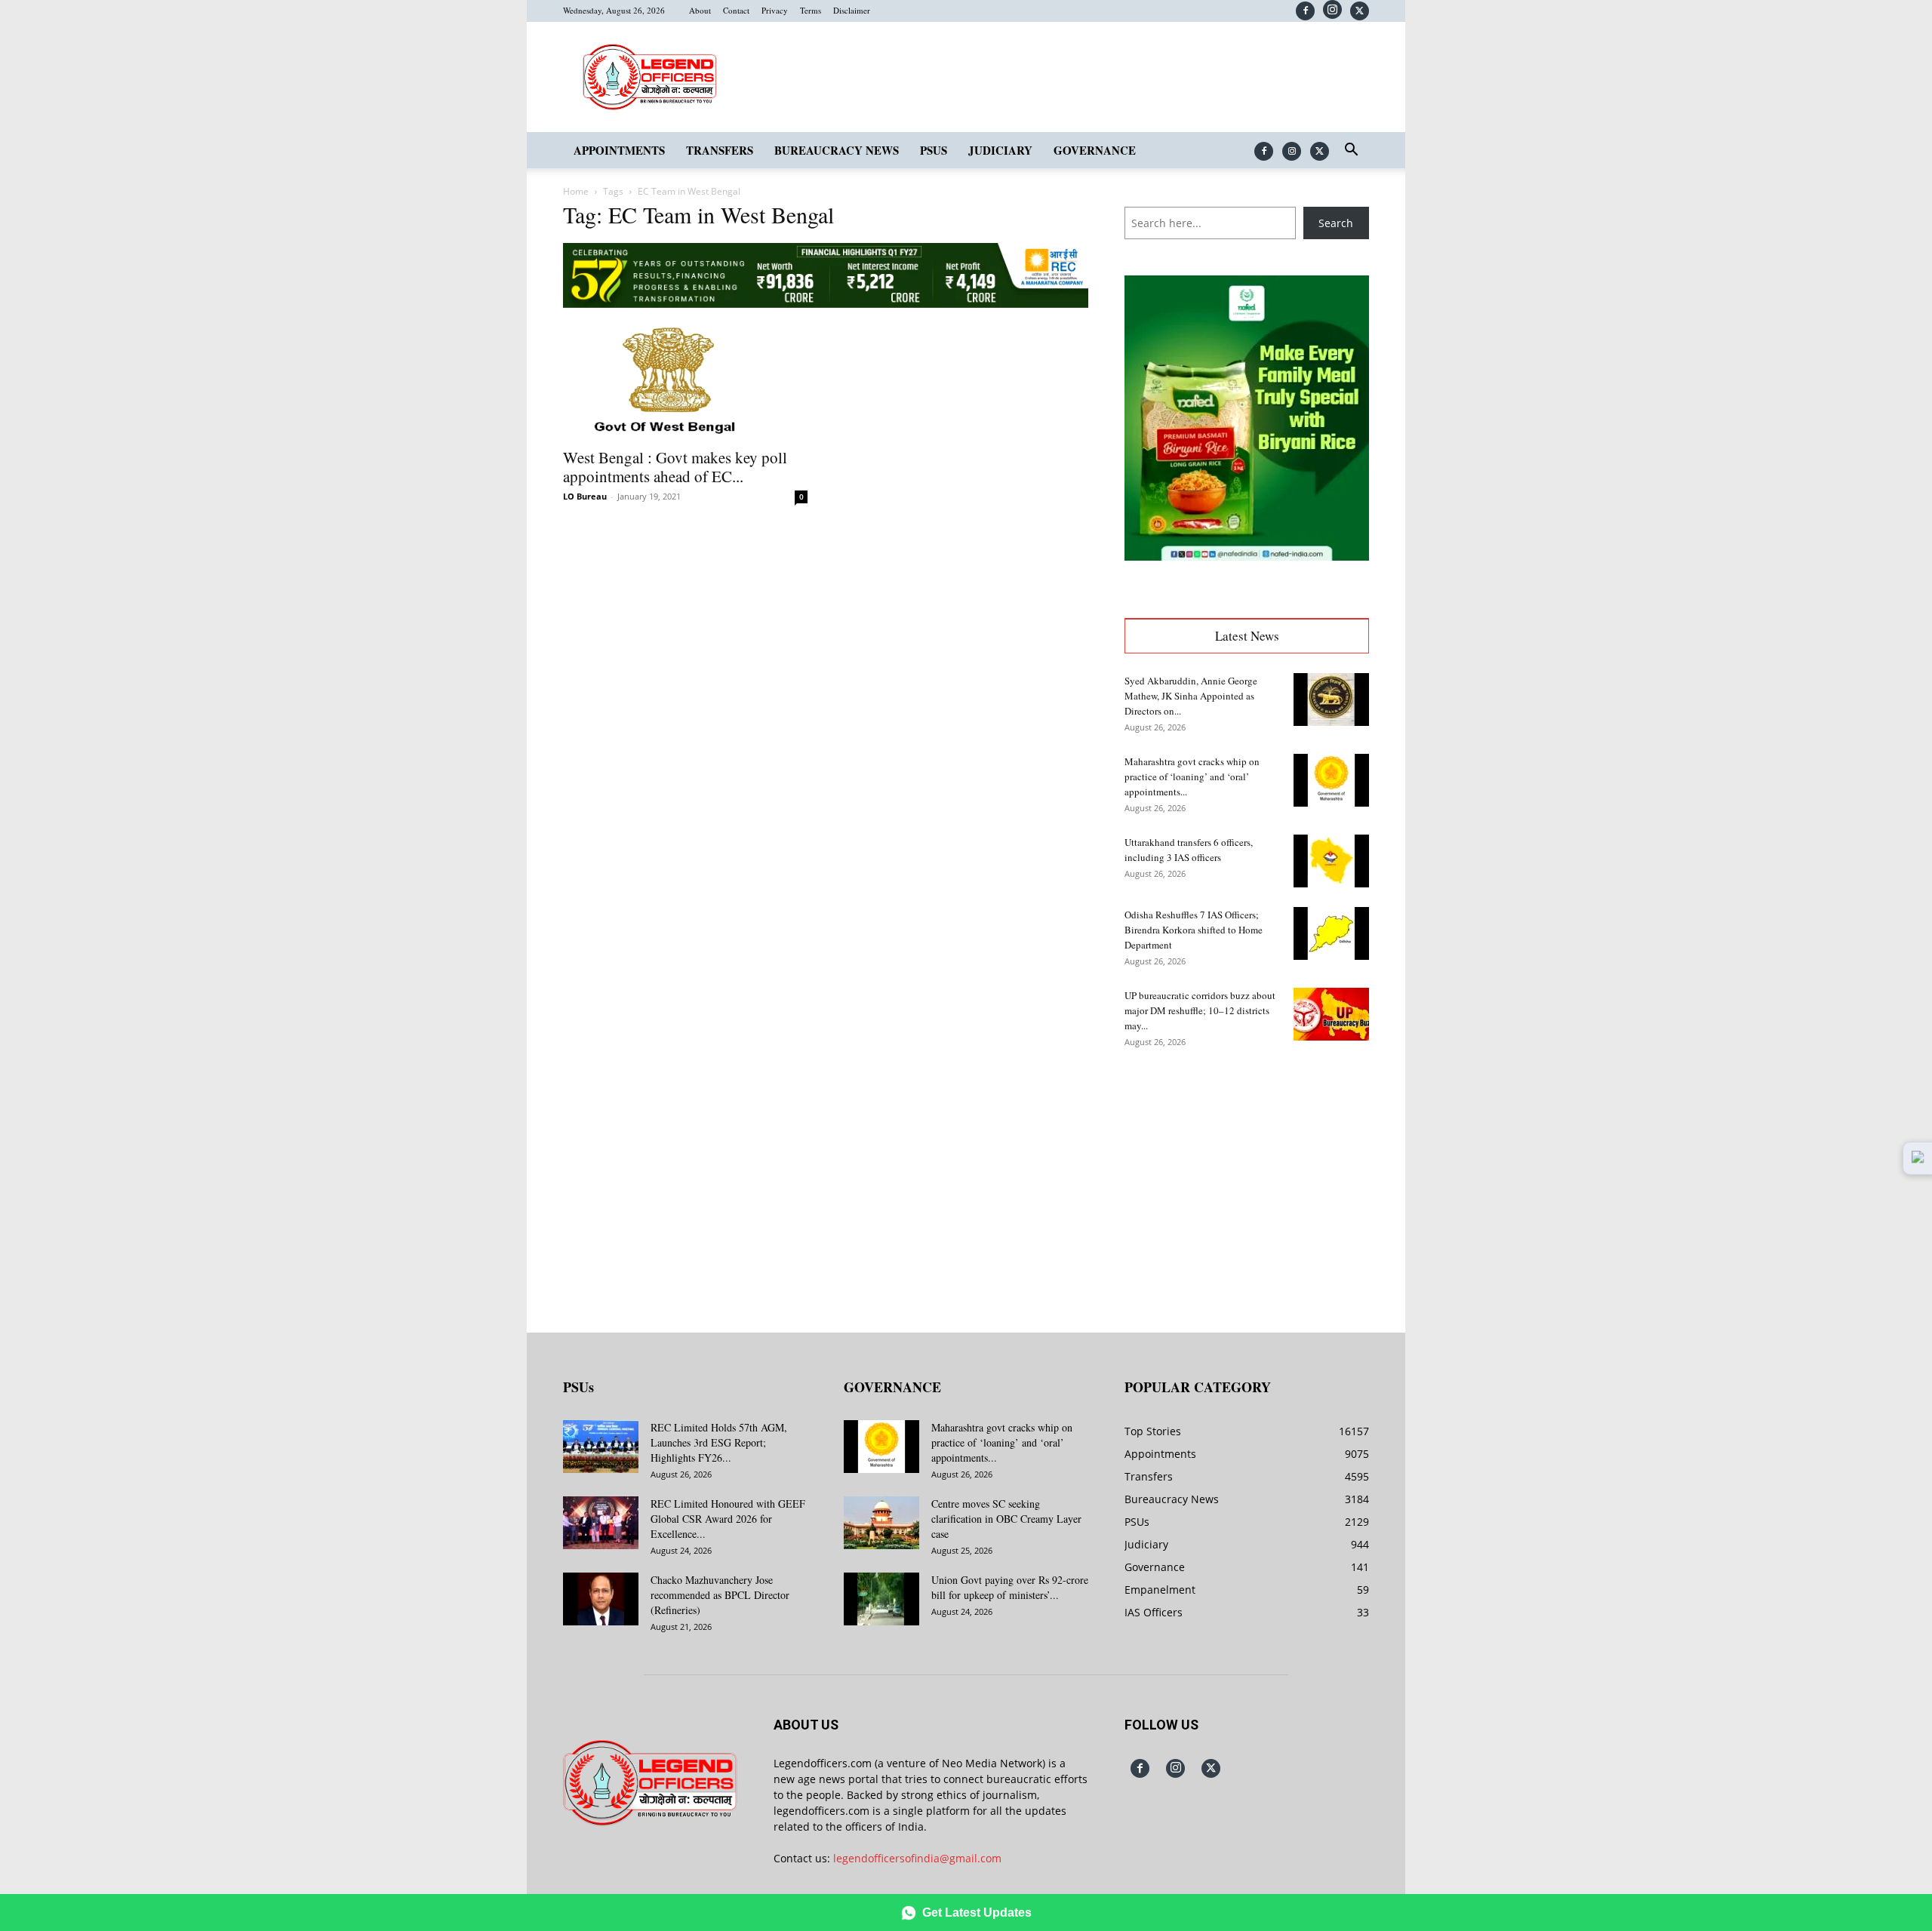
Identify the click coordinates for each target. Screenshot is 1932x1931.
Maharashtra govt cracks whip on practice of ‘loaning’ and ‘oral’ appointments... (1192, 776)
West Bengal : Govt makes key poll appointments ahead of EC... (675, 467)
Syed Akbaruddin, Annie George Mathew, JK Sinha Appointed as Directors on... (1191, 696)
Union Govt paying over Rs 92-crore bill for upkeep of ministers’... (1010, 1587)
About (700, 10)
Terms (811, 10)
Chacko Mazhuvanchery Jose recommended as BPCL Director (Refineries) (720, 1595)
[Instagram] (1332, 9)
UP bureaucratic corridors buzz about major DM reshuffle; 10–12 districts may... (1200, 1010)
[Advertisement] (1247, 1179)
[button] (1351, 151)
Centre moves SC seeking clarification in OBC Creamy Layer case (1006, 1519)
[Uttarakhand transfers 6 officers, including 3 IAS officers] (1331, 861)
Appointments (619, 150)
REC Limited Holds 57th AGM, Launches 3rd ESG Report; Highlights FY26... (719, 1442)
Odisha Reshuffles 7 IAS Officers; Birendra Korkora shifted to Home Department (1194, 930)
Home (576, 191)
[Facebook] (1305, 11)
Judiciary (1000, 150)
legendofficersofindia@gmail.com (917, 1858)
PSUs (934, 150)
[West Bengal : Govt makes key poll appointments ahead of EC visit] (685, 379)
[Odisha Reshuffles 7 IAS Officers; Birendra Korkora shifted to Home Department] (1331, 933)
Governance (1095, 150)
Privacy (775, 10)
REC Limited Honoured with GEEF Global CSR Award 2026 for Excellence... (728, 1519)
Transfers (720, 150)
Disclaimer (852, 10)
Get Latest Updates (977, 1913)
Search (1336, 223)
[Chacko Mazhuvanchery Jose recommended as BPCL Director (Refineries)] (601, 1599)
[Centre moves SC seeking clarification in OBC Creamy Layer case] (881, 1523)
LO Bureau (585, 496)
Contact (736, 10)
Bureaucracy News (837, 150)
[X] (1360, 11)
